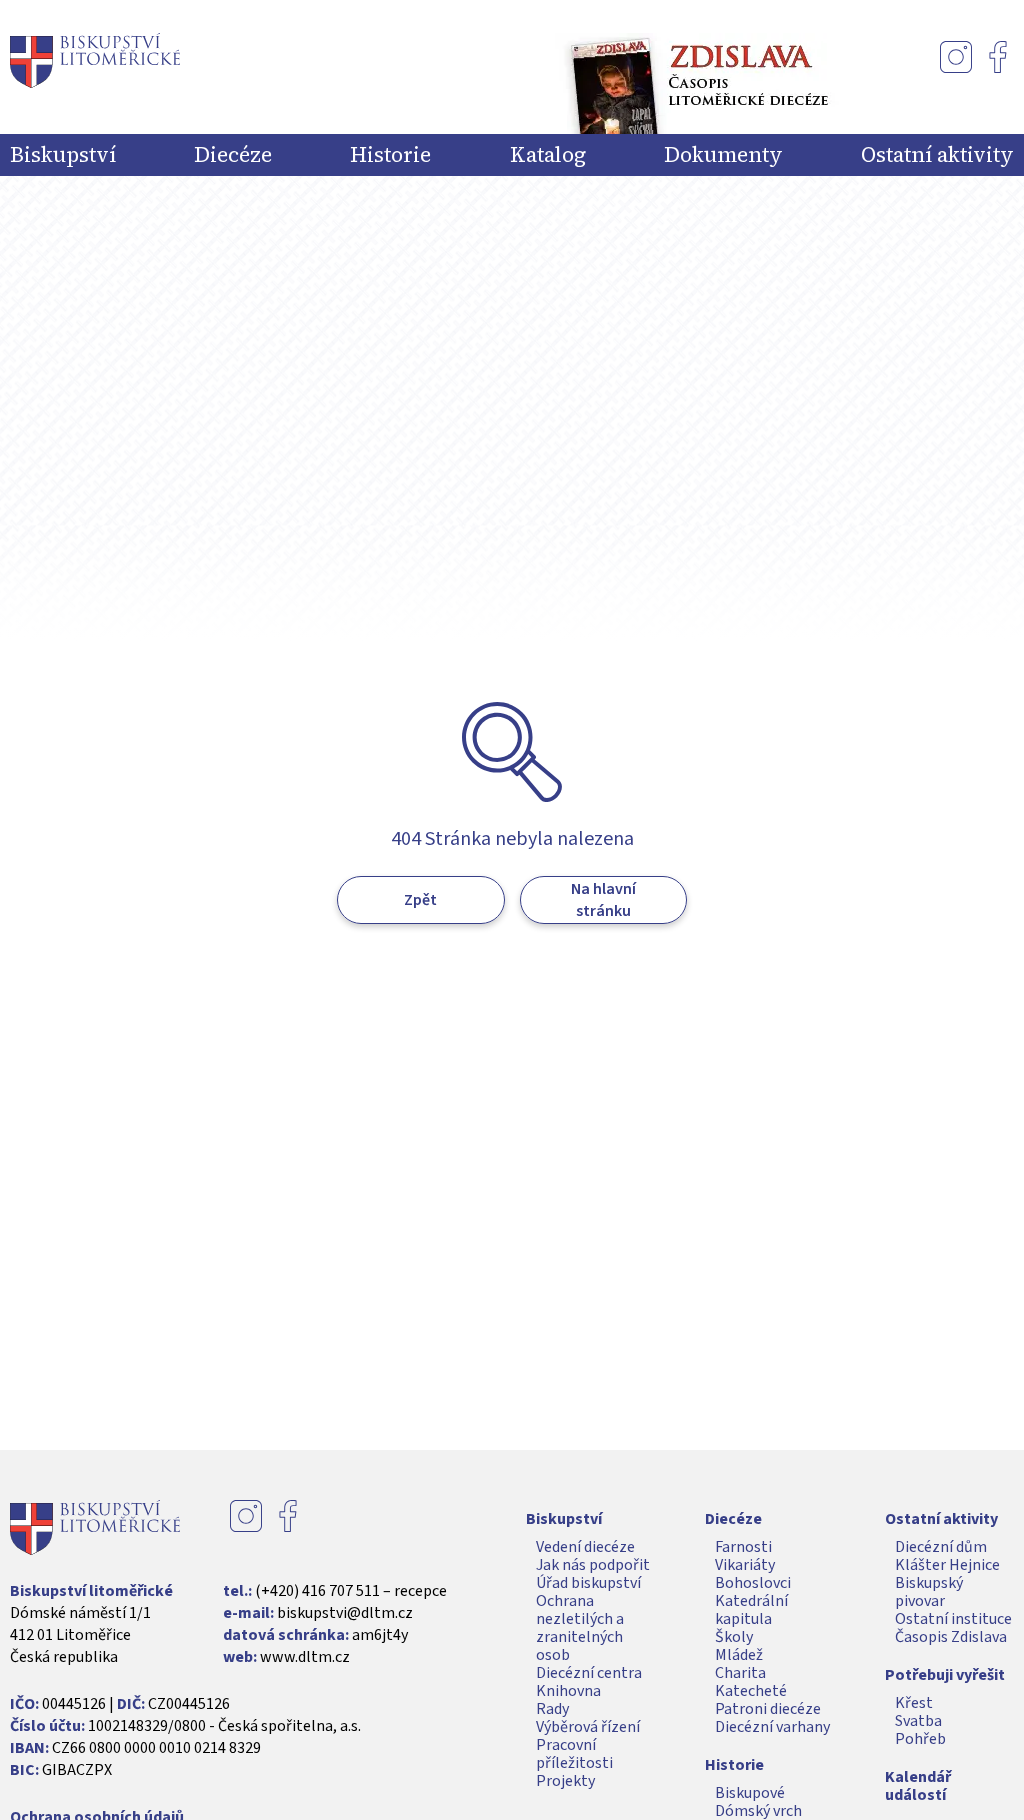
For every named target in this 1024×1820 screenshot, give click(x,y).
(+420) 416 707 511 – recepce (351, 1591)
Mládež (739, 1655)
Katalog (548, 155)
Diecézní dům (941, 1547)
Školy (734, 1637)
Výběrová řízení (588, 1727)
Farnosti (743, 1547)
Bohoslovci (753, 1583)
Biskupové (750, 1793)
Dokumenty (723, 155)
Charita (740, 1673)
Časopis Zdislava (951, 1637)
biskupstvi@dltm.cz (345, 1613)
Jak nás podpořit (593, 1565)
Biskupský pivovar (929, 1592)
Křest (914, 1703)
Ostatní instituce (953, 1619)
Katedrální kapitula (751, 1610)
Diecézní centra (589, 1673)
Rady (552, 1709)
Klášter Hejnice (947, 1565)
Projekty (565, 1781)
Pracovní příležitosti (574, 1754)
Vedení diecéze (585, 1547)
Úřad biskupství (588, 1583)
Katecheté (751, 1691)
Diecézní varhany (772, 1727)
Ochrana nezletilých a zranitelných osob (580, 1628)
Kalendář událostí (918, 1786)
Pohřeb (920, 1739)
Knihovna (568, 1691)
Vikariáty (745, 1565)
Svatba (918, 1721)
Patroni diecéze (768, 1709)
